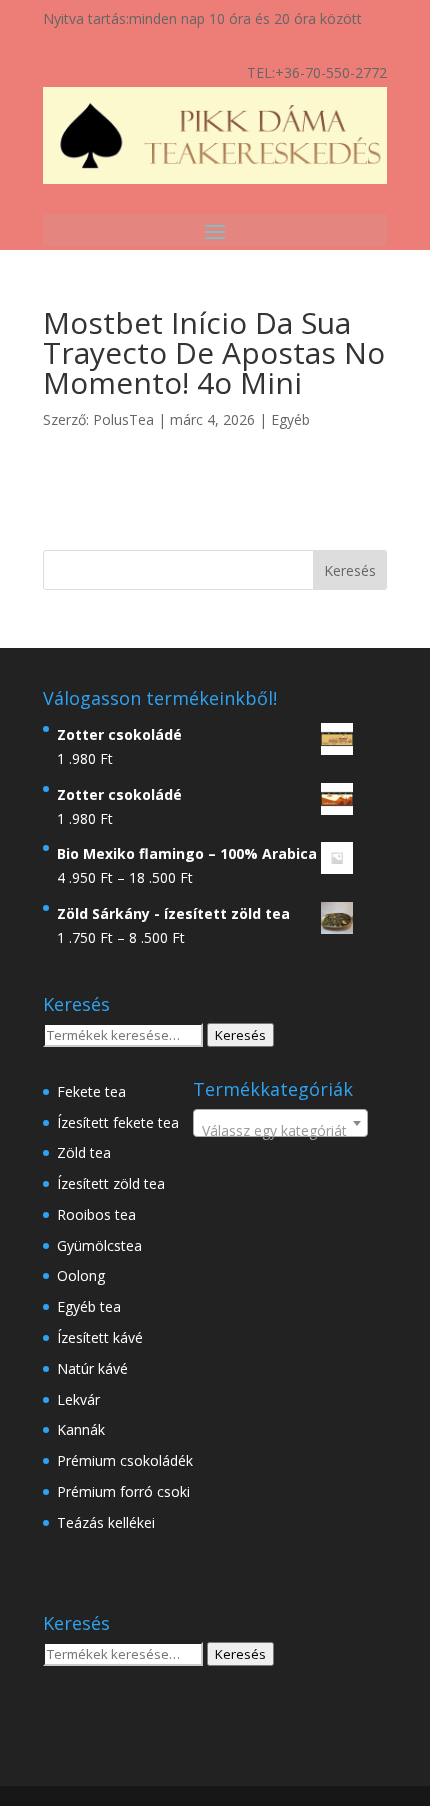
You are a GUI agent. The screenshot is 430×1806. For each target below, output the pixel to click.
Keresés (240, 1035)
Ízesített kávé (100, 1337)
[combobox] (280, 1123)
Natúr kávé (92, 1368)
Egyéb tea (89, 1306)
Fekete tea (91, 1091)
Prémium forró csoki (123, 1491)
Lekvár (78, 1399)
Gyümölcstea (99, 1245)
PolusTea (123, 419)
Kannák (81, 1429)
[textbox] (280, 1131)
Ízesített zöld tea (111, 1183)
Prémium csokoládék (125, 1460)
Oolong (81, 1275)
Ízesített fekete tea (118, 1122)
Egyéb (290, 419)
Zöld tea (84, 1152)
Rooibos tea (96, 1214)
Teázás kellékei (106, 1522)
